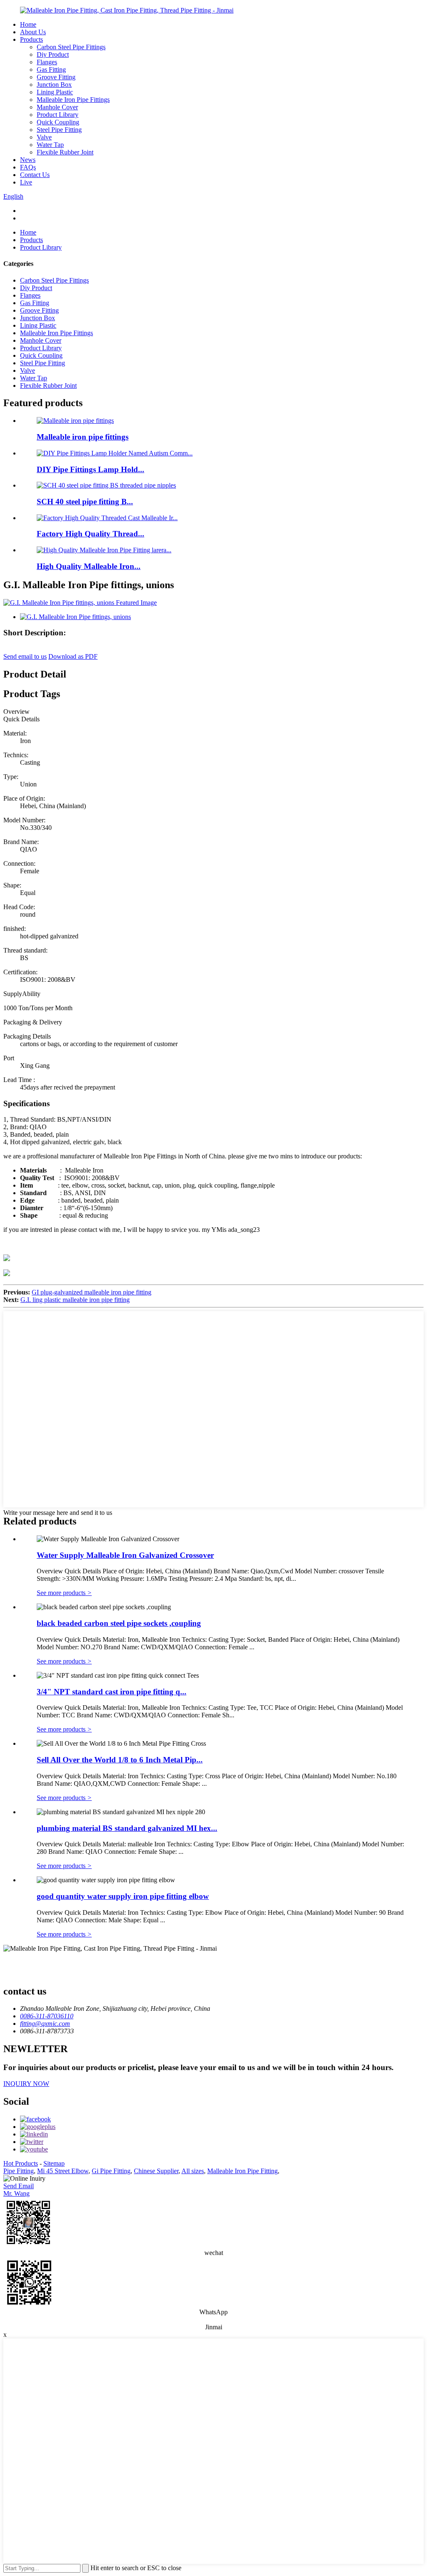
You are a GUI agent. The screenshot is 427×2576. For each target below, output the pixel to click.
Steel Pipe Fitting (59, 130)
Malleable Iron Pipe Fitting (242, 2171)
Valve (44, 137)
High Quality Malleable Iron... (89, 566)
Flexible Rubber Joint (65, 152)
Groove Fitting (56, 77)
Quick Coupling (58, 122)
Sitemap (54, 2163)
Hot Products (21, 2163)
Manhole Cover (57, 107)
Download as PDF (73, 656)
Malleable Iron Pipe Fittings (73, 100)
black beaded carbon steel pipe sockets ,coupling (119, 1623)
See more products (64, 1593)
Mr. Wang (16, 2193)
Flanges (47, 62)
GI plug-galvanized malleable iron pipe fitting (92, 1292)
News (28, 160)
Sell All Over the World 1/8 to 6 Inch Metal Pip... (120, 1760)
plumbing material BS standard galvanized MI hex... (127, 1828)
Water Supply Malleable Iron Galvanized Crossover (125, 1555)
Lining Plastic (55, 92)
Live (26, 182)
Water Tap (50, 145)
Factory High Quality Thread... (90, 534)
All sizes (193, 2171)
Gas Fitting (51, 70)
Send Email (19, 2186)
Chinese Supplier (156, 2171)
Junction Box (54, 85)
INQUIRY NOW (26, 2084)
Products (31, 39)
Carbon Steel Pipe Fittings (71, 47)
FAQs (28, 167)
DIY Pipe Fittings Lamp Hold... (90, 469)
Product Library (58, 115)
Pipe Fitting (19, 2171)
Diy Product (53, 54)
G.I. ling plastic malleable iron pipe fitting (75, 1300)
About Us (33, 32)
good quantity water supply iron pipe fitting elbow (123, 1896)
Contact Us (35, 175)
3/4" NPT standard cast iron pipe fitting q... (112, 1692)
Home (28, 24)
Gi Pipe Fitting (111, 2171)
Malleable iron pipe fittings (83, 437)
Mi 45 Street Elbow (63, 2171)
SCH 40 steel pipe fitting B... (85, 502)
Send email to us (25, 656)
